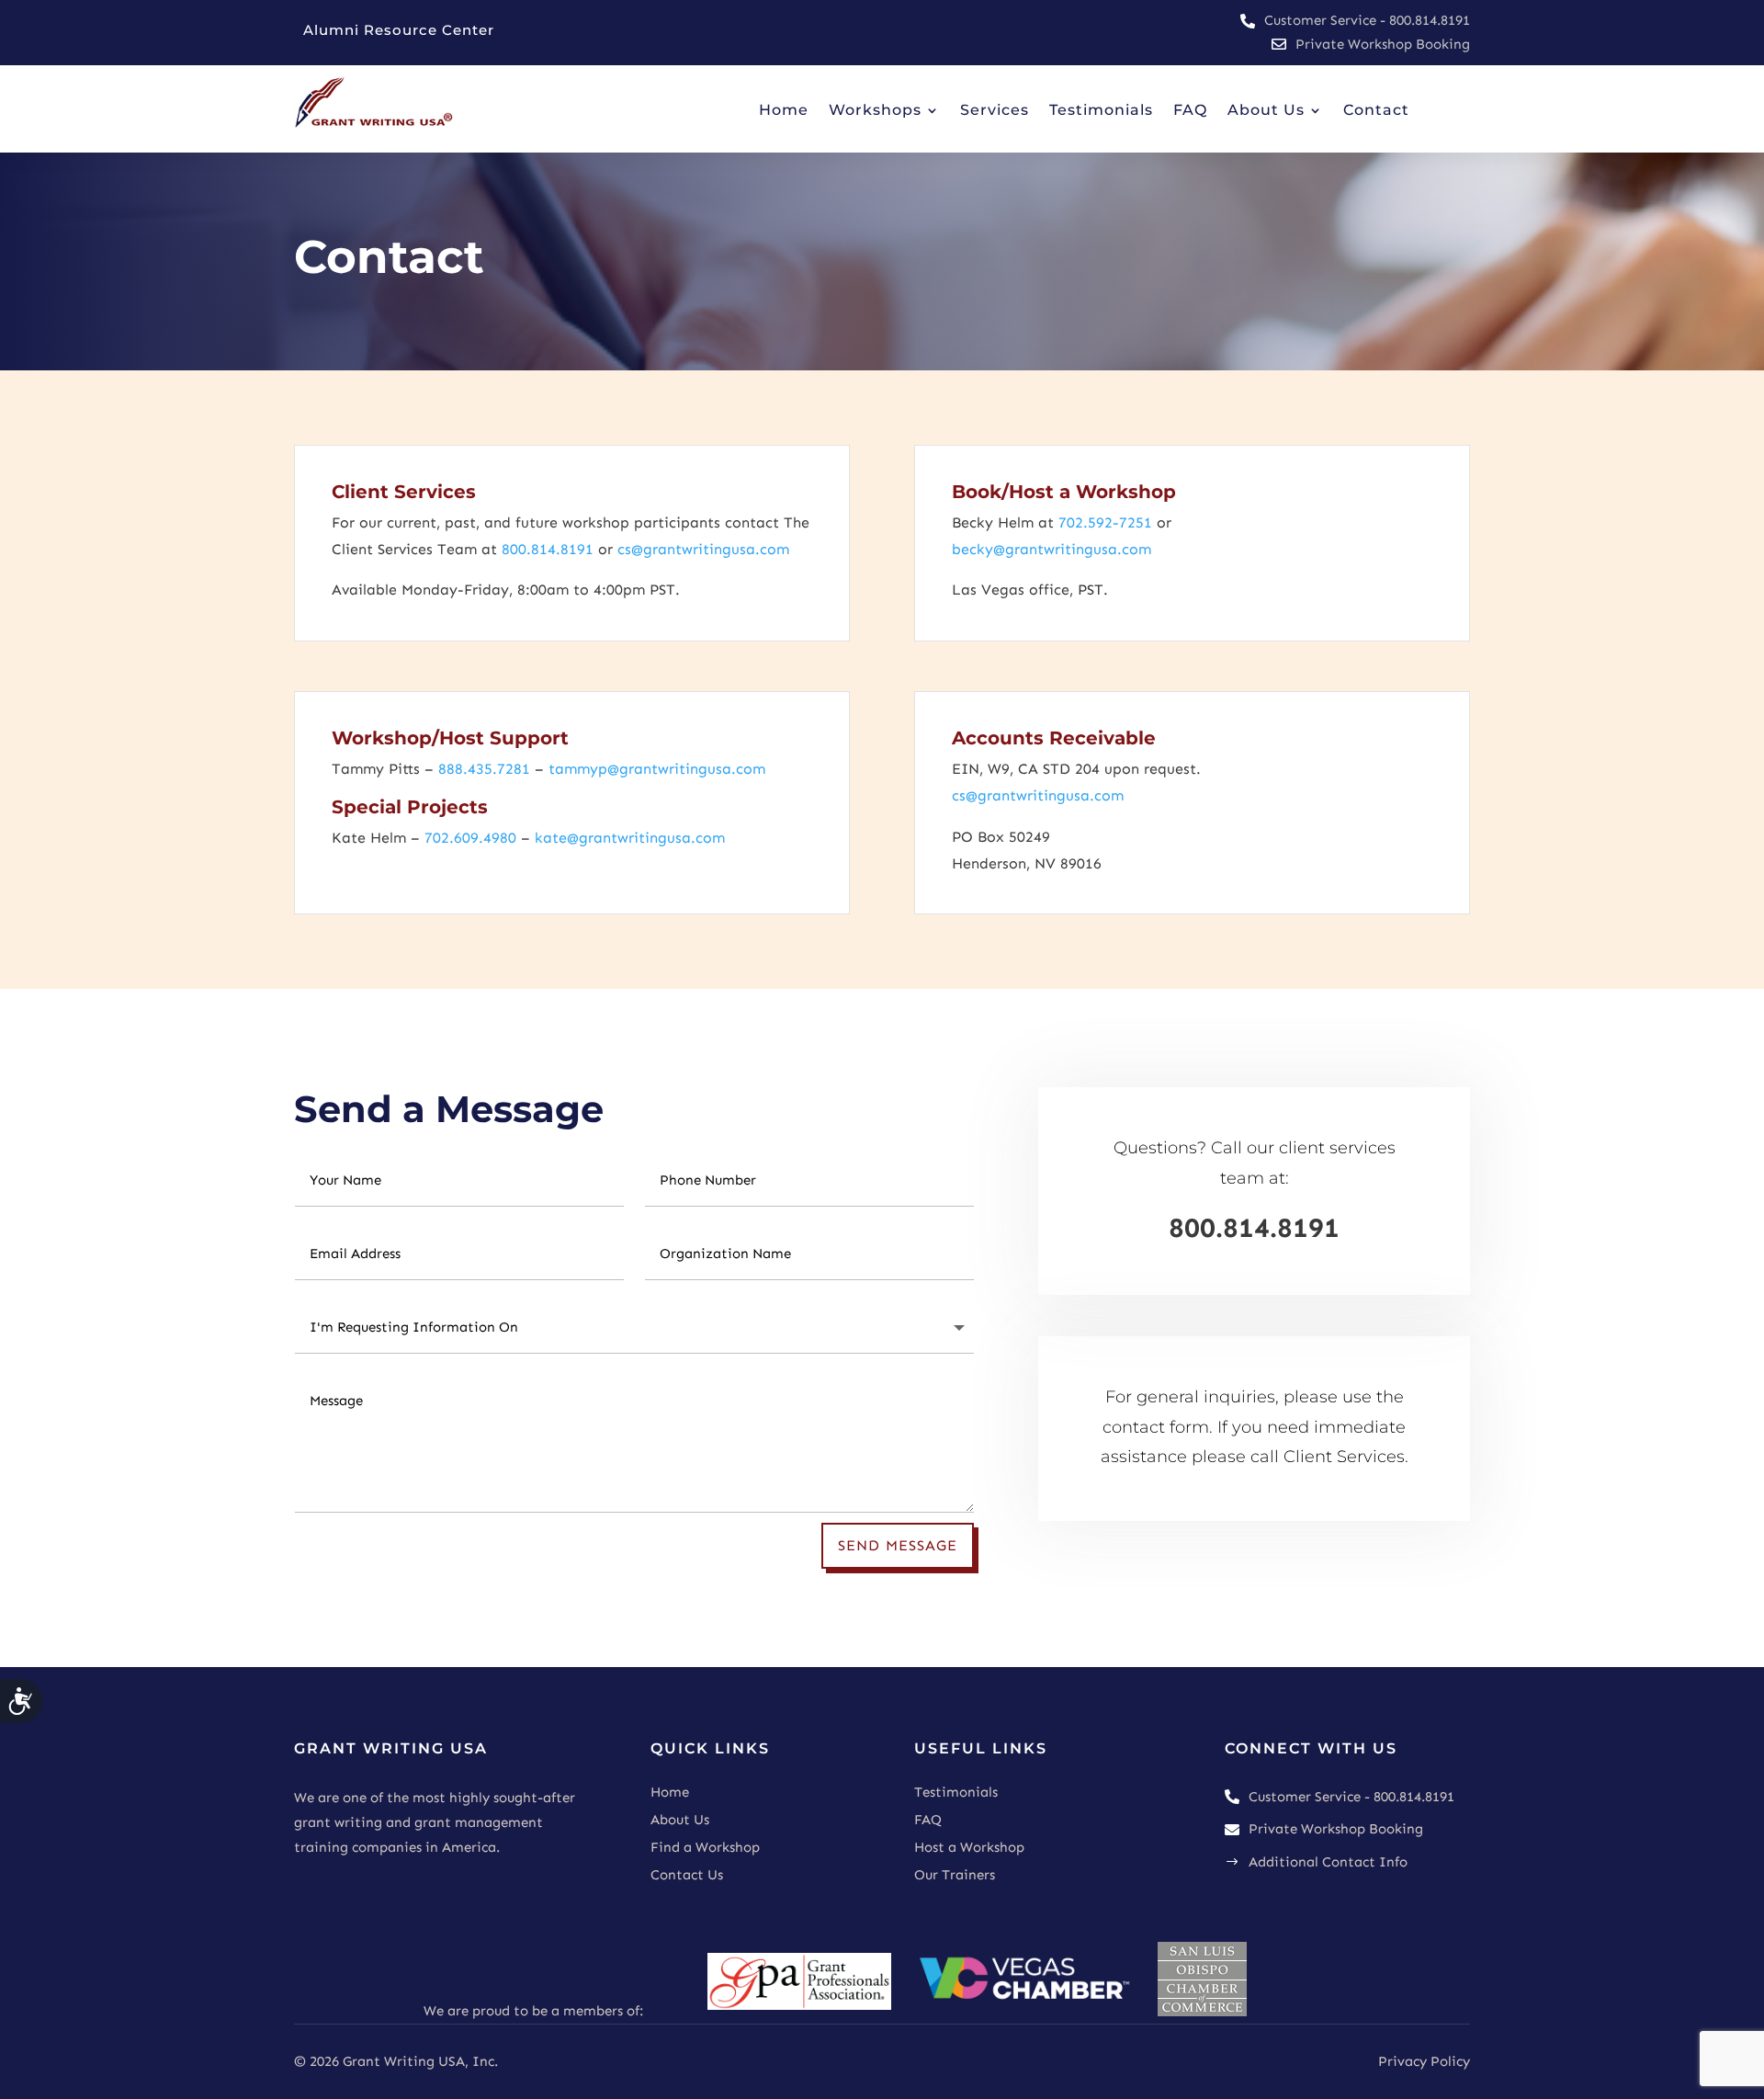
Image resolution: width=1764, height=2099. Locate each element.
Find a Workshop (705, 1847)
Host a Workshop (969, 1847)
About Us (680, 1820)
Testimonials (956, 1792)
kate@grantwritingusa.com (630, 838)
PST (1091, 590)
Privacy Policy (1424, 2061)
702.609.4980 (470, 838)
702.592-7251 (1105, 522)
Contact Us (687, 1875)
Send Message (898, 1545)
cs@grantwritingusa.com (703, 549)
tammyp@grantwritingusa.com (655, 769)
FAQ (928, 1820)
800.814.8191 (548, 549)
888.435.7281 (484, 769)
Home (670, 1792)
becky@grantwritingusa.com (1052, 549)
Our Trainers (955, 1875)
